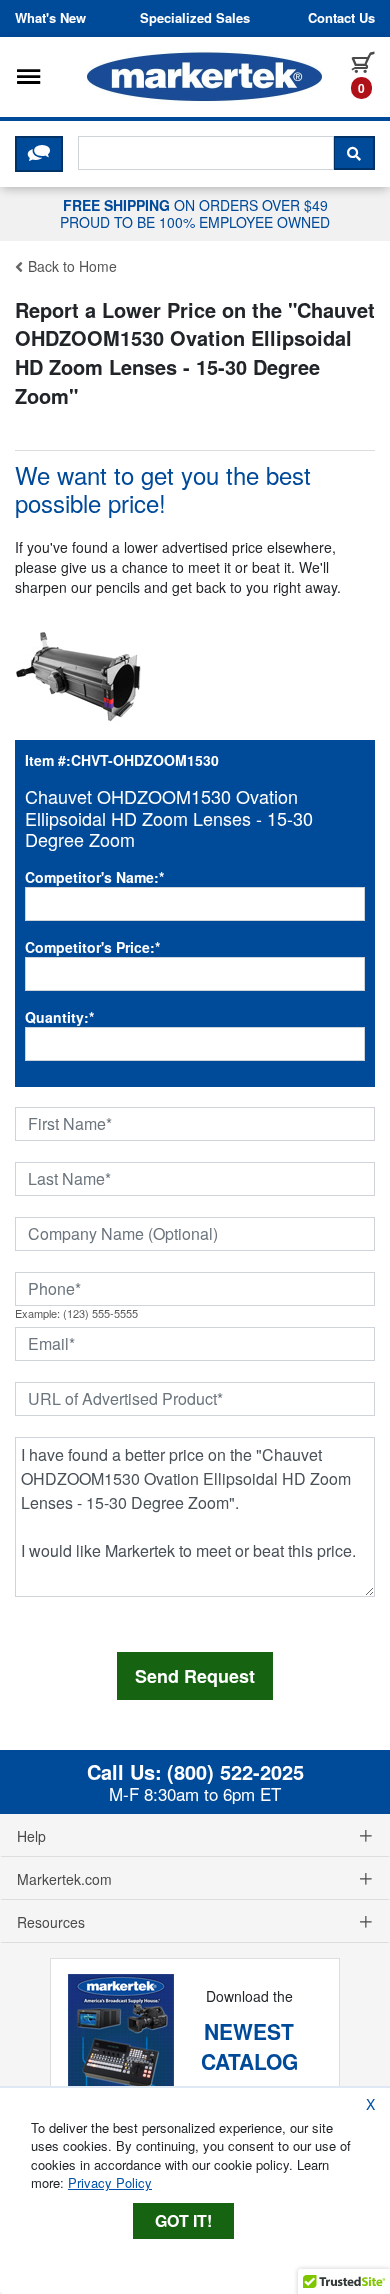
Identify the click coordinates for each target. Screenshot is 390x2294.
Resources (51, 1922)
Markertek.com (64, 1879)
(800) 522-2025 (235, 1772)
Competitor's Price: (92, 947)
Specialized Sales (195, 18)
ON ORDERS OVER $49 (195, 213)
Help (31, 1836)
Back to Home (70, 266)
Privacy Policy (110, 2182)
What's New (50, 18)
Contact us (341, 18)
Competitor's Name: (94, 877)
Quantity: (59, 1017)
